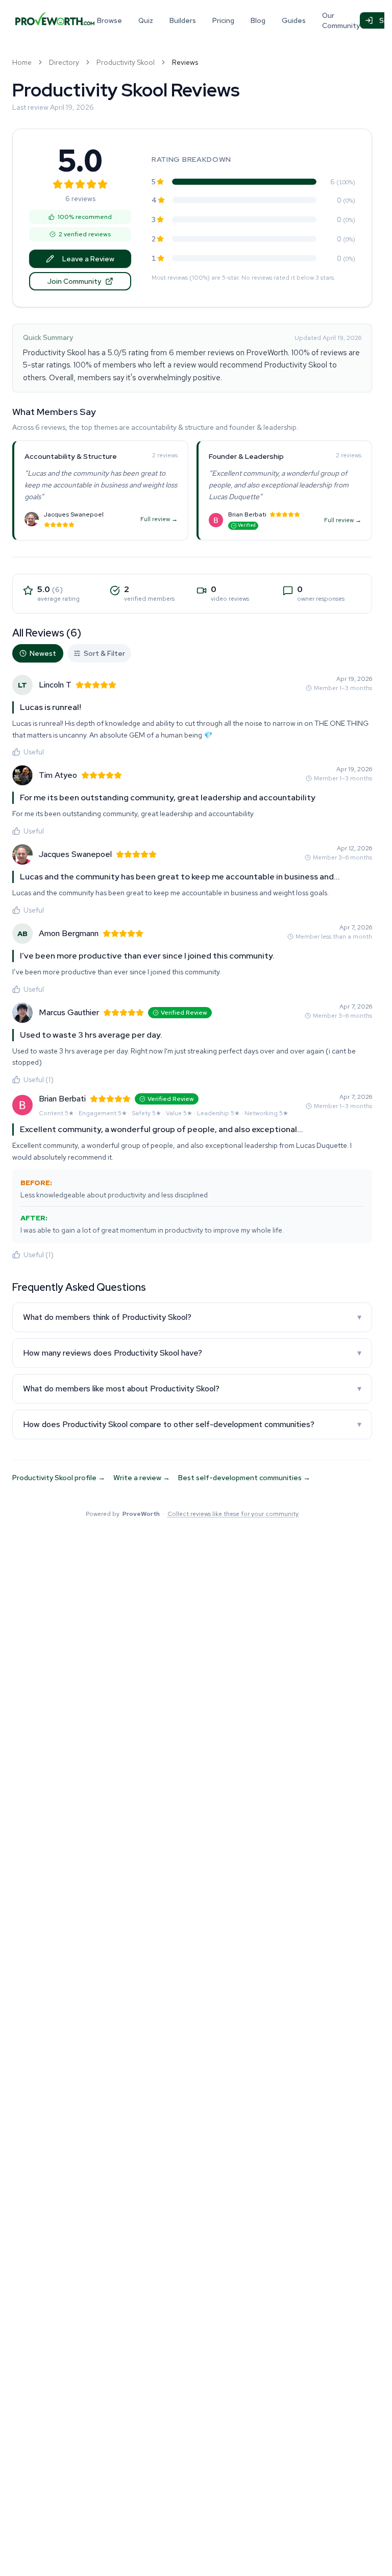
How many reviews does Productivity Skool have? (192, 1353)
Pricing (223, 20)
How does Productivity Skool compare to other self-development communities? (192, 1424)
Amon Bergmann (69, 933)
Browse (109, 20)
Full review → (159, 519)
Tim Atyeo (58, 775)
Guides (294, 20)
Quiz (146, 20)
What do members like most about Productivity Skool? (192, 1389)
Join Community (74, 281)
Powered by (192, 1514)
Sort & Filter (104, 653)
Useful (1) (39, 1080)
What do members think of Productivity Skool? (192, 1317)
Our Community (341, 20)
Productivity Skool (126, 62)
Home (22, 62)
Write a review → (142, 1478)
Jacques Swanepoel (74, 514)
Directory (64, 62)
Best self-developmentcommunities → (244, 1478)
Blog (258, 20)
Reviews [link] (185, 62)
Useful (34, 752)
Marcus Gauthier (69, 1012)
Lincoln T (55, 685)
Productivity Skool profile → (59, 1478)
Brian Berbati (247, 514)
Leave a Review (88, 259)
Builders (183, 20)
